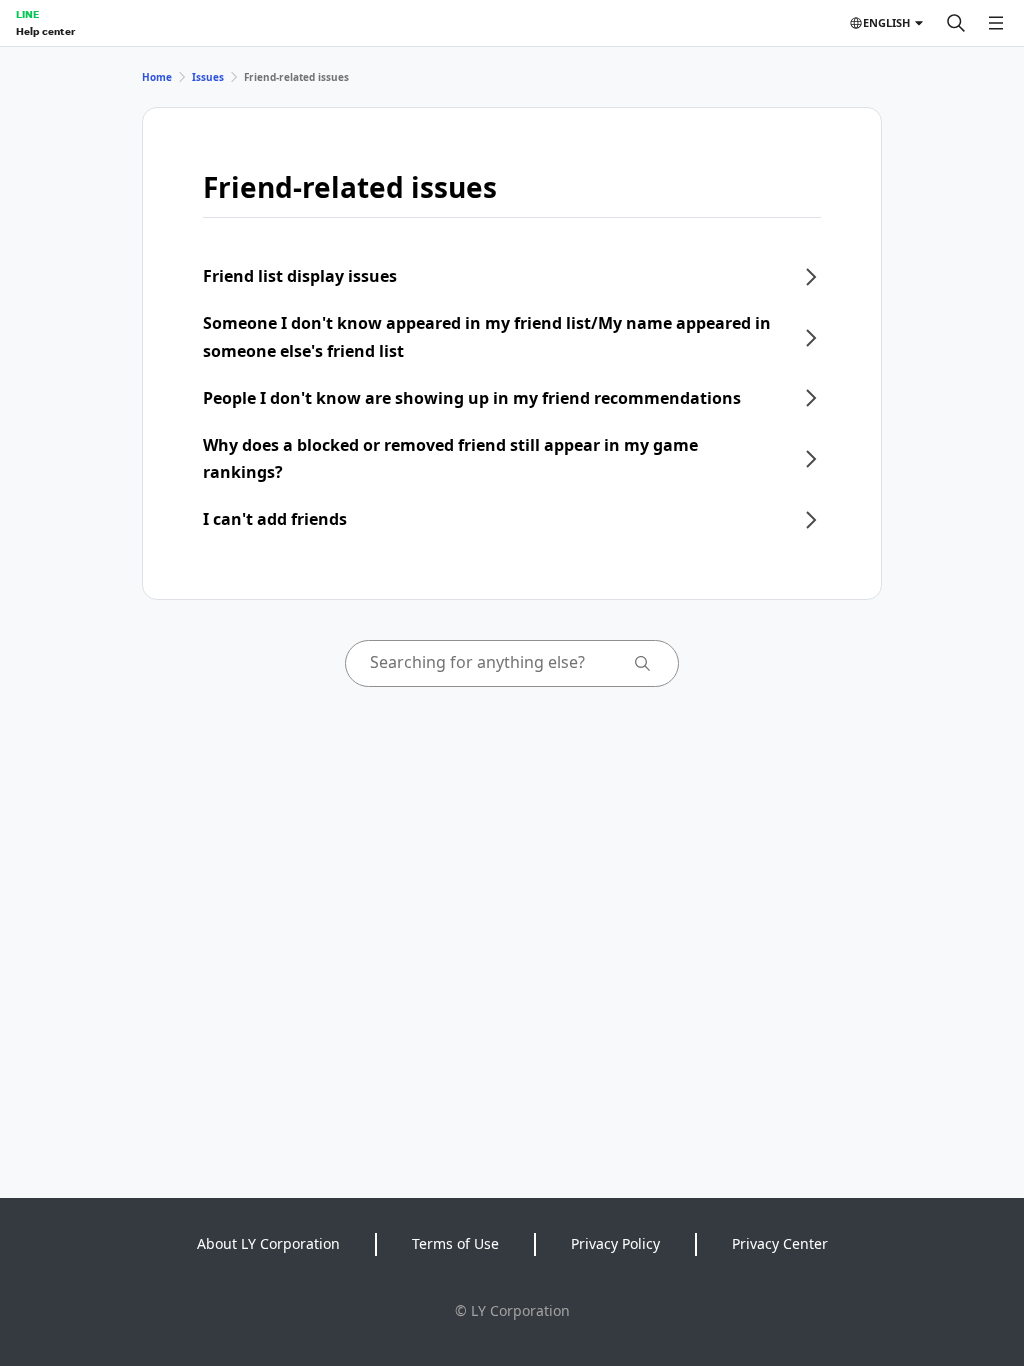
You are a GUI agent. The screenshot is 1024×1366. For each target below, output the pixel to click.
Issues (208, 77)
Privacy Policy (615, 1243)
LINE (27, 14)
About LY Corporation (268, 1243)
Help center (45, 31)
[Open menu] (996, 23)
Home (157, 77)
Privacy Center (780, 1243)
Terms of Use (455, 1243)
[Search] (956, 23)
